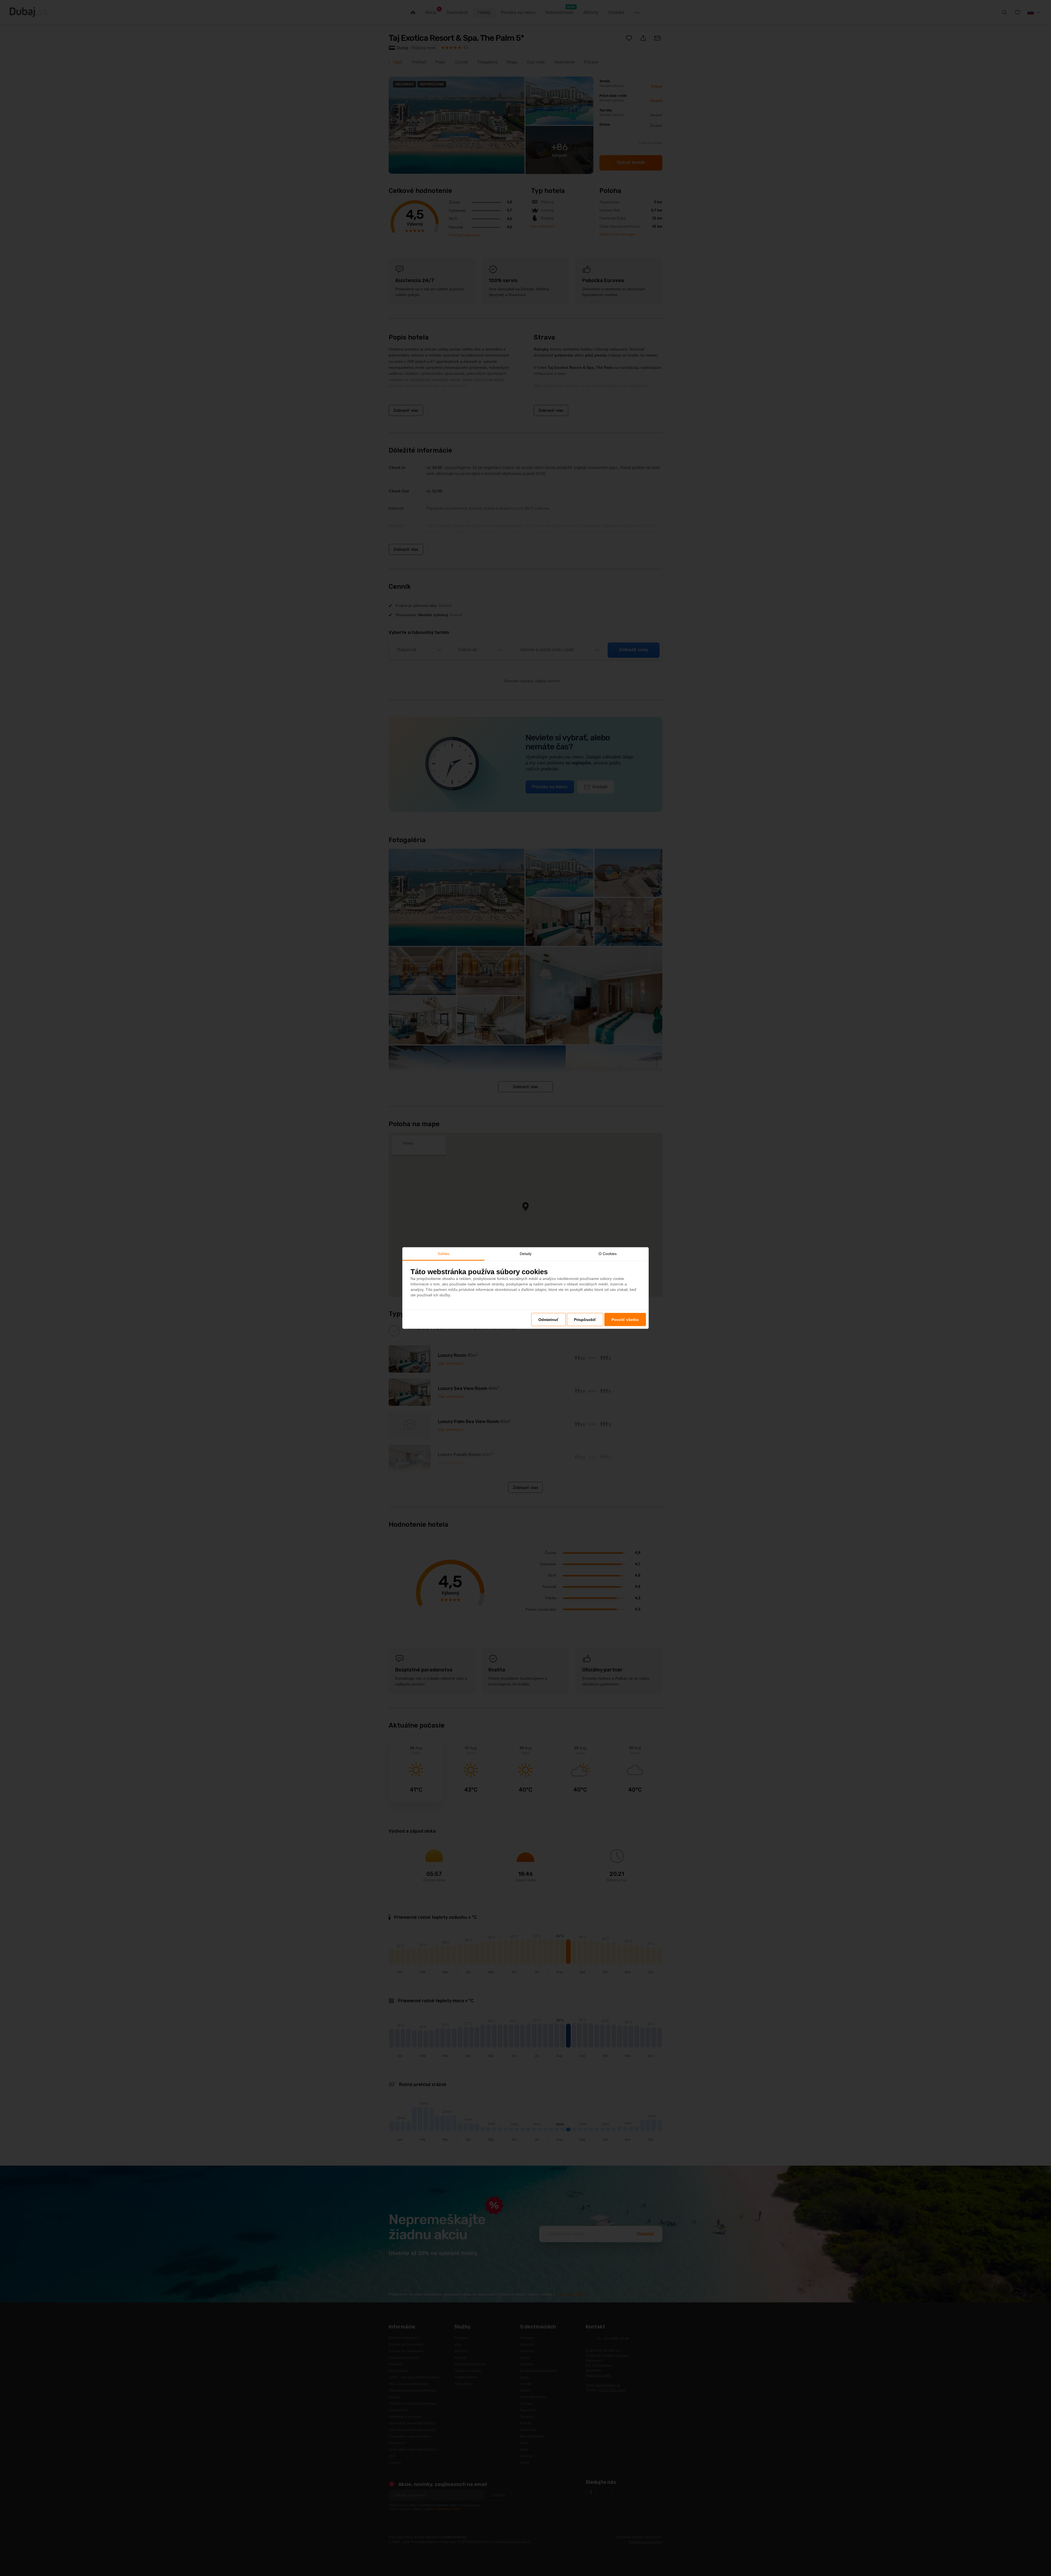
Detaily (526, 1253)
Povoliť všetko (625, 1320)
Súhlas (444, 1253)
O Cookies (608, 1253)
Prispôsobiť (585, 1320)
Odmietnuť (548, 1320)
